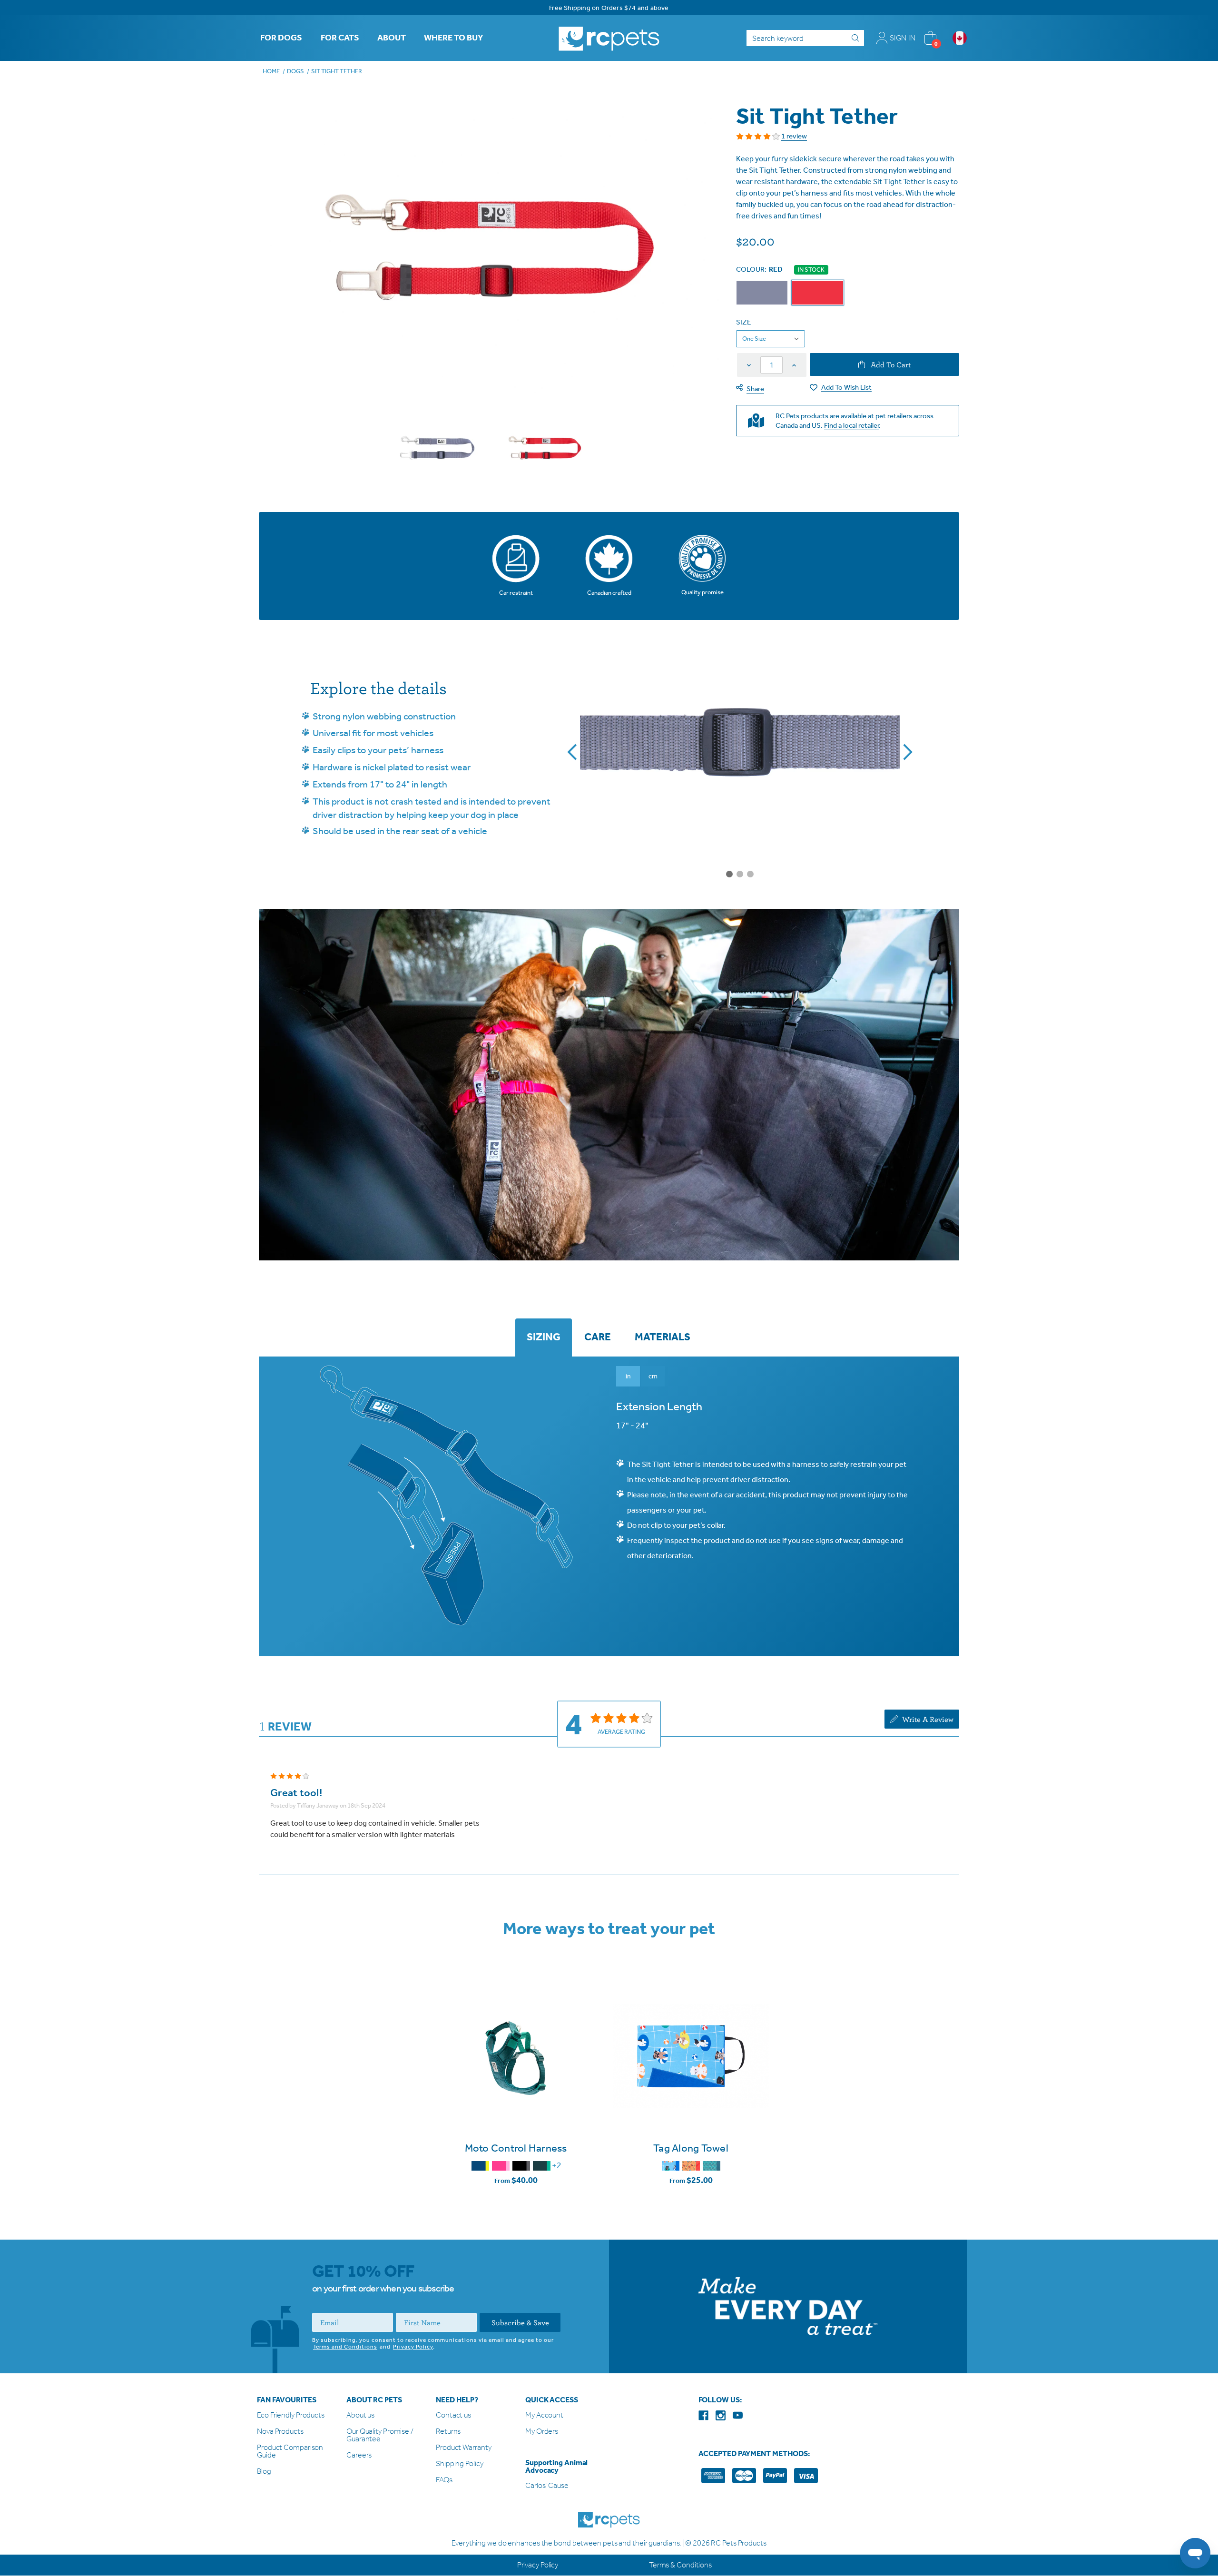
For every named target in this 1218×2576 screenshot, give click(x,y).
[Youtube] (738, 2415)
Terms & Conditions (680, 2565)
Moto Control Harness (516, 2149)
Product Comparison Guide (290, 2452)
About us (360, 2416)
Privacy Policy (413, 2347)
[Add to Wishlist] (516, 2105)
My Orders (542, 2432)
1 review (794, 136)
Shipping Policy (460, 2464)
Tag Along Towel (691, 2149)
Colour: (759, 269)
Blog (264, 2472)
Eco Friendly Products (291, 2416)
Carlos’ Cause (547, 2486)
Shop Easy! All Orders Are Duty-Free (609, 8)
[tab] (544, 1338)
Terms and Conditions (345, 2347)
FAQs (444, 2481)
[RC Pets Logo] (609, 38)
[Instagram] (721, 2415)
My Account (544, 2416)
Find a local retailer (851, 425)
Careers (359, 2456)
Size (743, 322)
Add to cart (890, 364)
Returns (448, 2432)
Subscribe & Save (520, 2323)
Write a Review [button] (927, 1719)
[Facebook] (703, 2415)
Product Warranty (463, 2448)
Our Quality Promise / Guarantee (380, 2436)
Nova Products (280, 2432)
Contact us (453, 2416)
